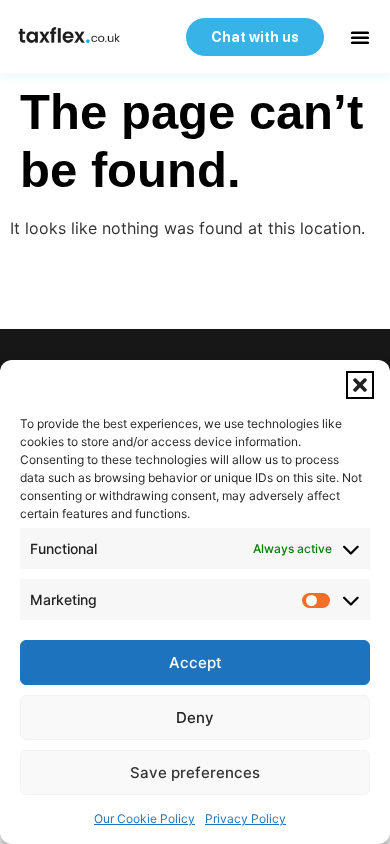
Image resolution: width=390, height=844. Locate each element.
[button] (360, 385)
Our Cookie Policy (144, 818)
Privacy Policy (245, 818)
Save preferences (195, 772)
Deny (195, 717)
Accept (195, 662)
